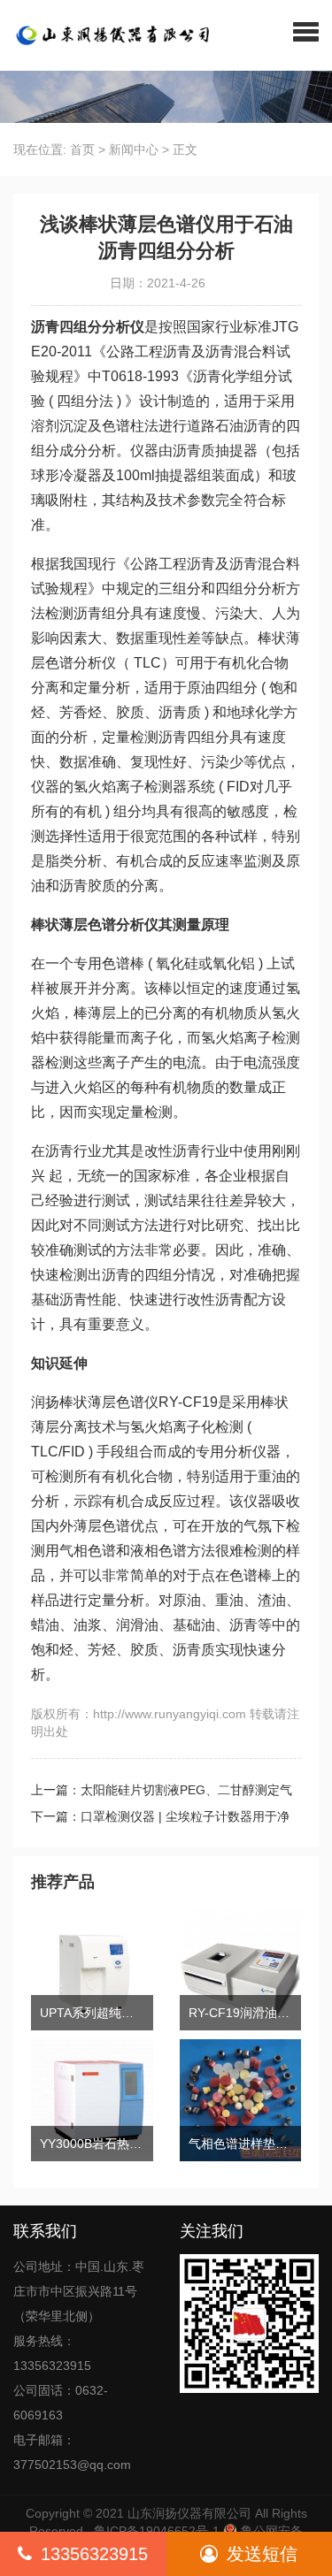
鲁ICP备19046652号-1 (157, 2531)
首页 (82, 149)
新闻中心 (134, 149)
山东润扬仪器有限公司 (189, 2513)
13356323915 (94, 2554)
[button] (306, 31)
